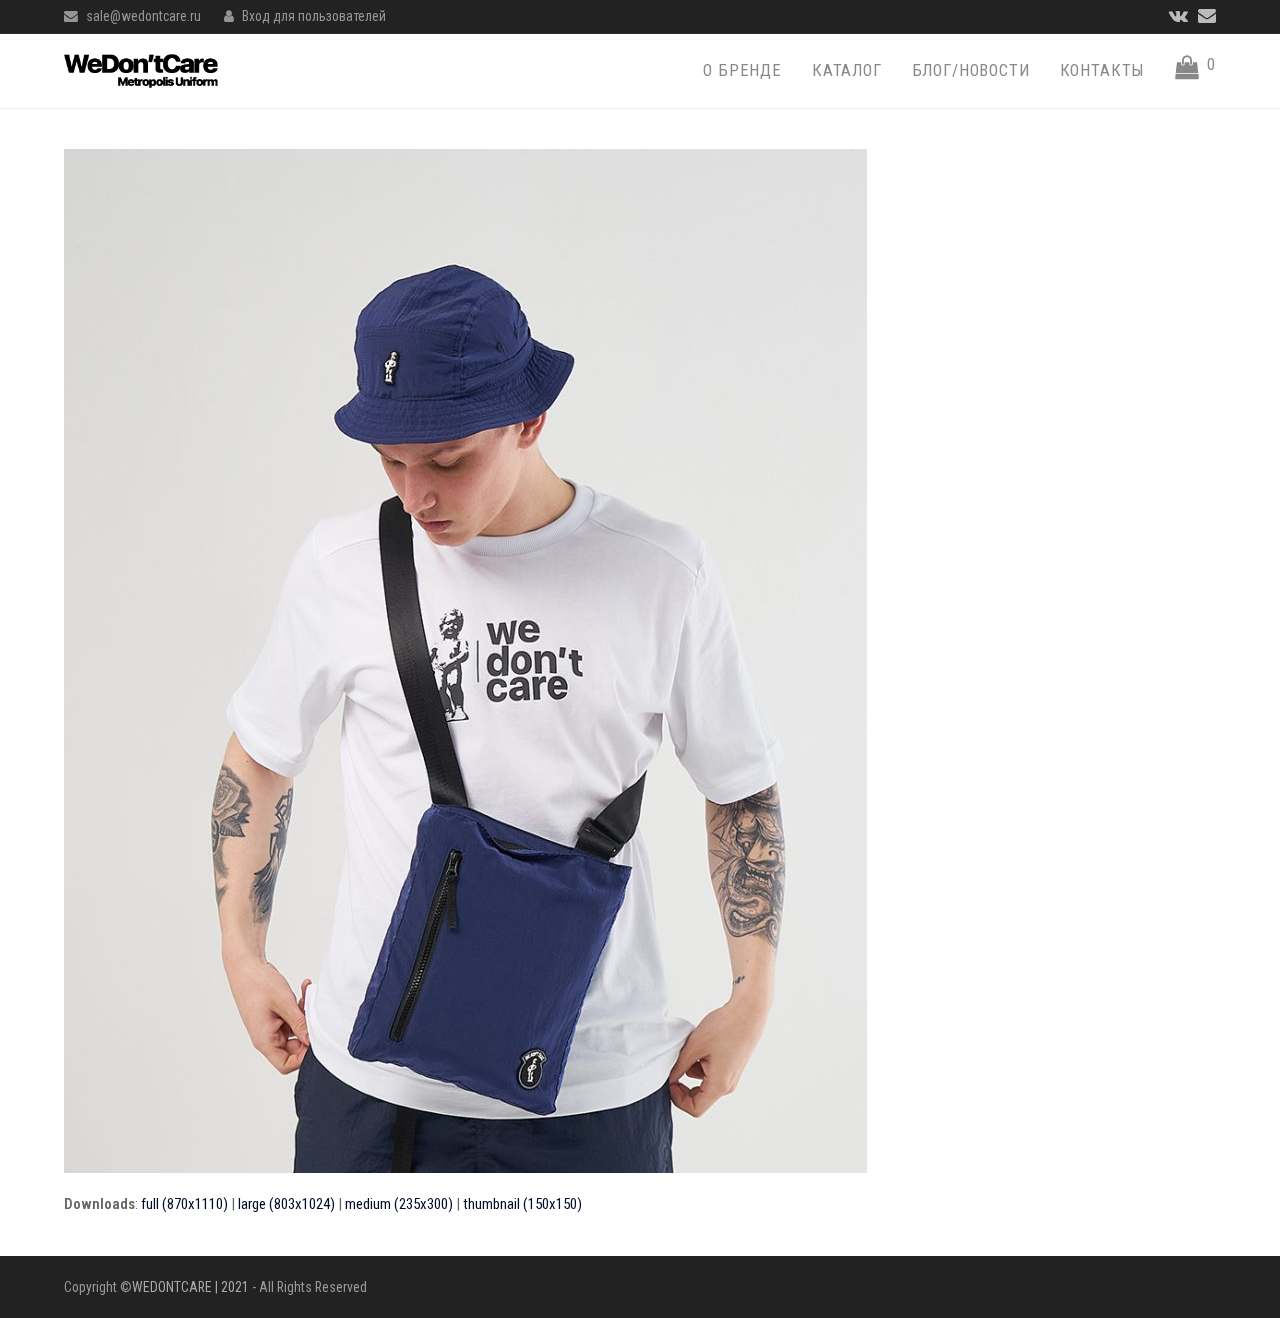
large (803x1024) (286, 1204)
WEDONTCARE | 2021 (190, 1287)
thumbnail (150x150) (522, 1204)
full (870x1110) (184, 1204)
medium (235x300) (399, 1204)
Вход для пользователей (314, 16)
